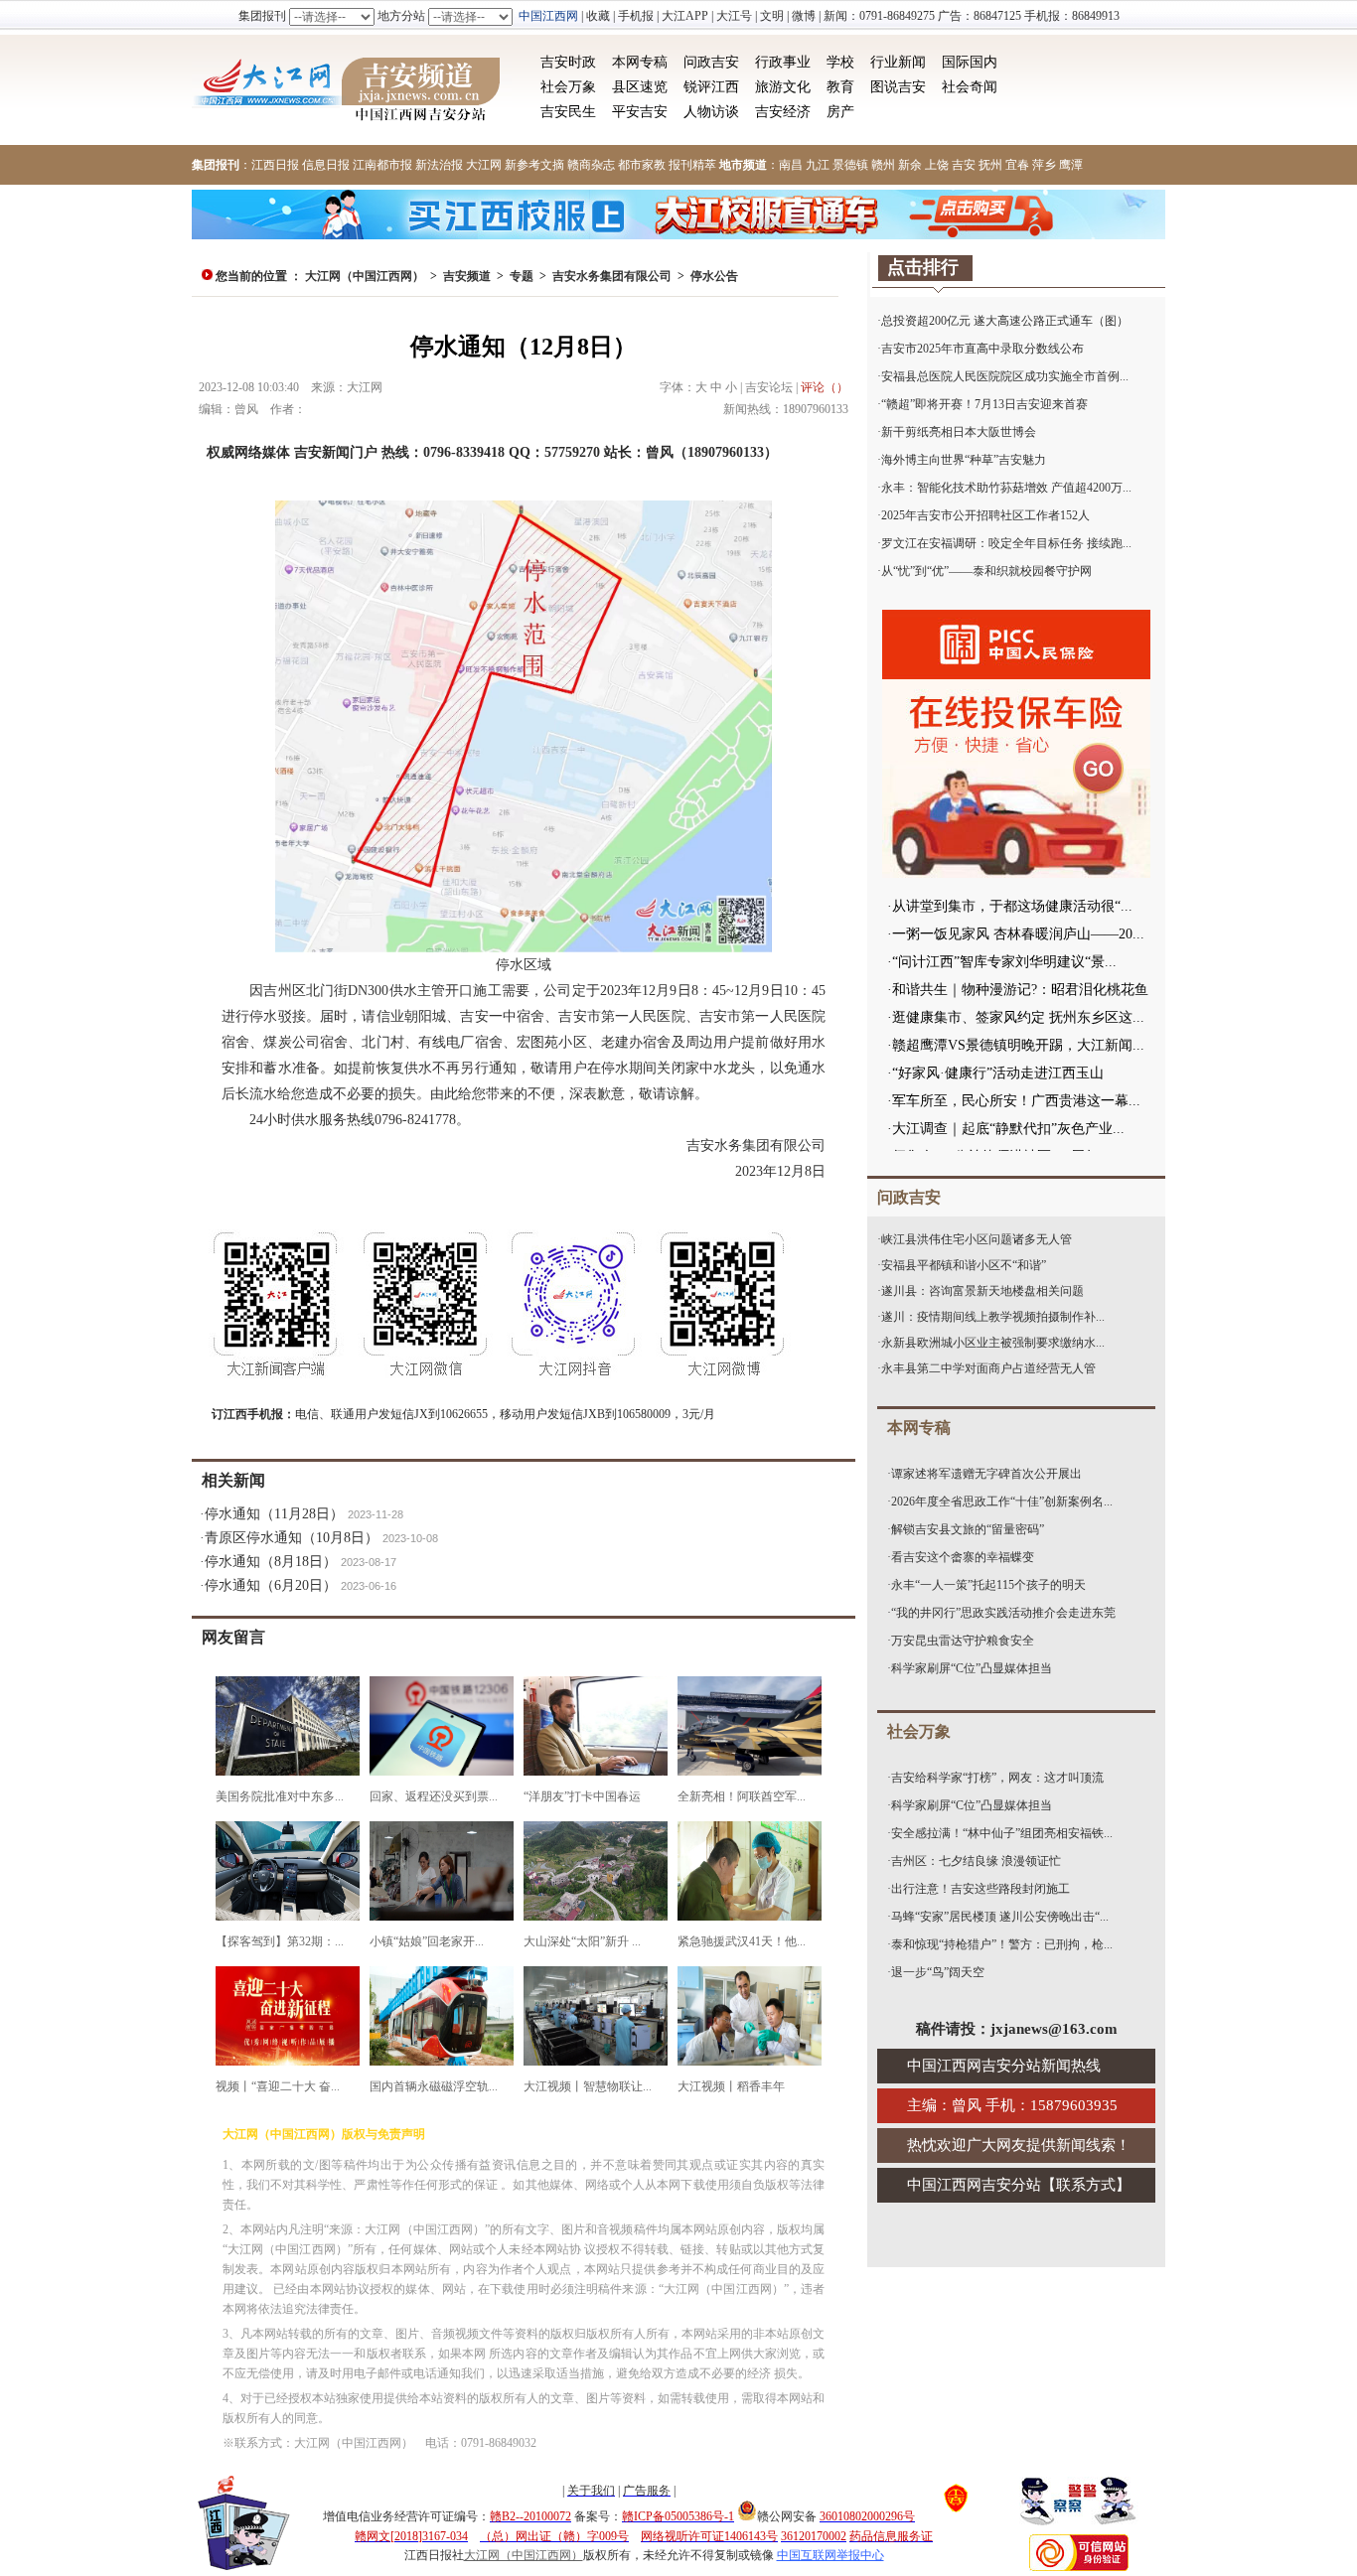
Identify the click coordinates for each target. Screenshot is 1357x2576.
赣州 (883, 165)
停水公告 (714, 276)
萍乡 (1044, 165)
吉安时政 (568, 62)
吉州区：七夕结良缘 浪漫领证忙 (976, 1861)
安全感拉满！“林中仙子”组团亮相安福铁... (1002, 1833)
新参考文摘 (534, 165)
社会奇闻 (970, 87)
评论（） (825, 387)
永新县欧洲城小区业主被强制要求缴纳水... (993, 1343)
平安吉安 (640, 112)
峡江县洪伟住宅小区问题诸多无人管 (977, 1239)
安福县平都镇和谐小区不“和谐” (964, 1265)
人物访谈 (711, 112)
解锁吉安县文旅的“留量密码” (968, 1529)
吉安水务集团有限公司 (612, 276)
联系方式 (1086, 2185)
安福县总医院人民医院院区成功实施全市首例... (1005, 376)
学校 (840, 62)
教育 (840, 87)
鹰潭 (1071, 165)
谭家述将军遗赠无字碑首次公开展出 (986, 1474)
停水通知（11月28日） (274, 1514)
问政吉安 (711, 62)
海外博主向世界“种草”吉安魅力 (964, 460)
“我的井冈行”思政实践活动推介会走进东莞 (1003, 1613)
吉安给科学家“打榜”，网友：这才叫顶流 (997, 1778)
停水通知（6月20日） (271, 1585)
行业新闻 (898, 62)
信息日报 (326, 165)
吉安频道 (467, 276)
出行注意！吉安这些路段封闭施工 (980, 1889)
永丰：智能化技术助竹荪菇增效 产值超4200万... (1006, 488)
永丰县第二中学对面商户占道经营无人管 (988, 1368)
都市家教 (642, 165)
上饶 (937, 165)
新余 (910, 165)
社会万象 (568, 87)
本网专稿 (640, 62)
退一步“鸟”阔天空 (938, 1972)
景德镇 (850, 165)
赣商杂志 (591, 165)
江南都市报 (382, 165)
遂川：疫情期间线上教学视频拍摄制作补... (993, 1317)
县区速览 (640, 87)
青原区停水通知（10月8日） (292, 1538)
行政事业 (783, 62)
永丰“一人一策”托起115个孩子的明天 (988, 1585)
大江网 (484, 165)
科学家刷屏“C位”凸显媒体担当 (972, 1668)
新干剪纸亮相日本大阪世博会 (959, 432)
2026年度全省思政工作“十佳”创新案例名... (1002, 1502)
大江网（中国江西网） (365, 276)
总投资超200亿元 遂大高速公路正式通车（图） (1005, 321)
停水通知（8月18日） (271, 1562)
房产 (840, 112)
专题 (522, 276)
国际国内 (970, 62)
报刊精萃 (692, 165)
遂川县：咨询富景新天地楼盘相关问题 (982, 1291)
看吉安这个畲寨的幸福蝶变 (963, 1557)
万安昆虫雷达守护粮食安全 (963, 1641)
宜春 (1017, 165)
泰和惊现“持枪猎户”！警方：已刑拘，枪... (1002, 1944)
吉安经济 (783, 112)
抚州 (990, 165)
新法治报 (439, 165)
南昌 (791, 165)
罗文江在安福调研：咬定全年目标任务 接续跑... (1006, 543)
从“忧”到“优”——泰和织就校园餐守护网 (986, 571)
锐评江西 (711, 87)
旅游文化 (783, 87)
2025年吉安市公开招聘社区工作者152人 (985, 515)
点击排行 (923, 267)
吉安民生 (568, 112)
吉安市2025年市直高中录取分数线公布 (982, 349)
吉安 (964, 165)
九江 (818, 165)
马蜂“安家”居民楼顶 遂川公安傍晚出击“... (1000, 1917)
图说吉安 (898, 87)
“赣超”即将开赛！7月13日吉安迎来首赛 (984, 404)
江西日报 (275, 165)
